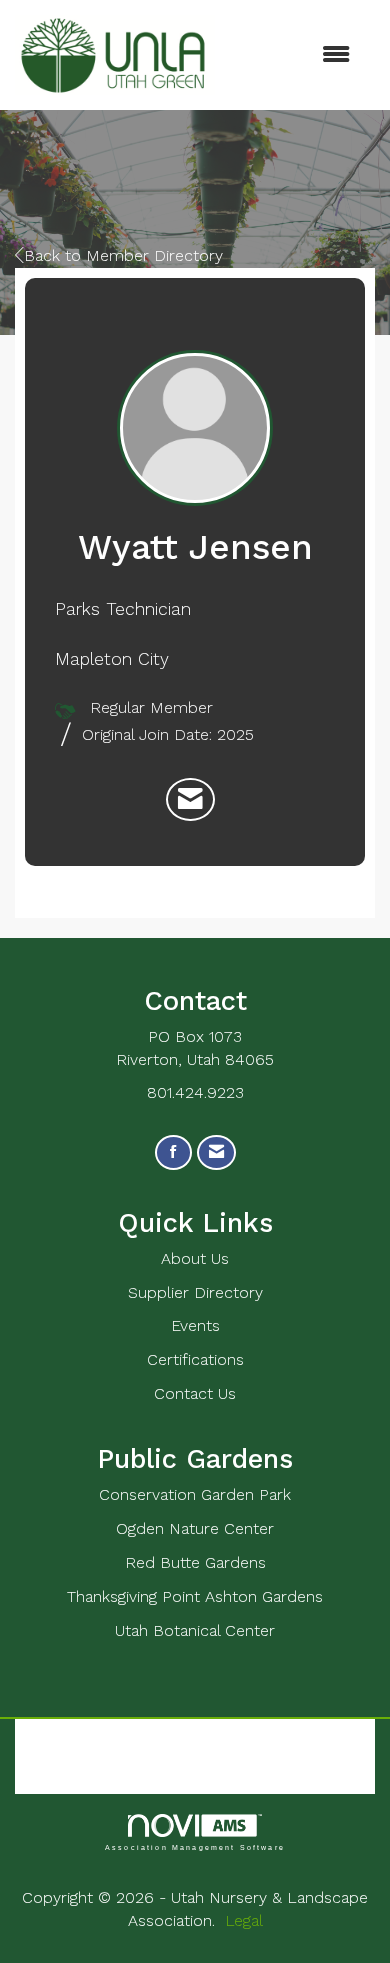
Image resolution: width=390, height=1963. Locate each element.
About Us (195, 1258)
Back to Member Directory (123, 255)
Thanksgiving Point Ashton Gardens (195, 1596)
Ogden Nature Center (195, 1528)
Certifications (195, 1359)
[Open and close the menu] (292, 55)
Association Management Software (195, 1847)
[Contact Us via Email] (216, 1152)
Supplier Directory (195, 1292)
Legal (244, 1920)
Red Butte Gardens (195, 1562)
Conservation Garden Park (195, 1494)
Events (195, 1325)
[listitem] (190, 800)
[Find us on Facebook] (173, 1152)
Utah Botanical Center (195, 1630)
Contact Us (195, 1393)
